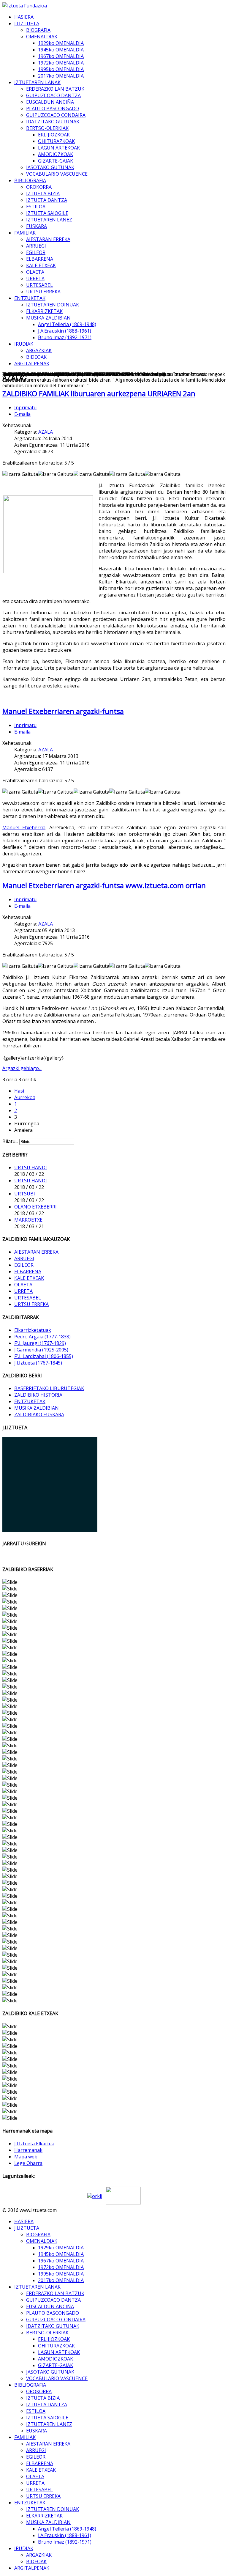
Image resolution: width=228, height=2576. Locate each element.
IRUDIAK (24, 344)
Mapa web (26, 2157)
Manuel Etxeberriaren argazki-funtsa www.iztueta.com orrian (104, 885)
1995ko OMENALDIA (61, 69)
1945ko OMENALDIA (61, 50)
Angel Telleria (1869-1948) (67, 324)
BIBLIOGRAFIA (30, 180)
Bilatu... (10, 1141)
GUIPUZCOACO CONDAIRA (56, 115)
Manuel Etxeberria (24, 827)
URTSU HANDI (31, 1167)
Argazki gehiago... (22, 1068)
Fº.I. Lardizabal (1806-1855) (44, 1356)
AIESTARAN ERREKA (48, 239)
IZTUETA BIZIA (43, 193)
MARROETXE (28, 1220)
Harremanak (28, 2150)
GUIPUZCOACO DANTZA (53, 95)
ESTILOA (36, 207)
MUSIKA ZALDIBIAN (48, 318)
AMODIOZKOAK (56, 154)
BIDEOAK (36, 357)
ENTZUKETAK (30, 298)
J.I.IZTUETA (27, 23)
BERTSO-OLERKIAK (47, 128)
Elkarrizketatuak (33, 1330)
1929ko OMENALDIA (61, 43)
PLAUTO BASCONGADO (53, 108)
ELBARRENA (40, 259)
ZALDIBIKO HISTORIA (38, 1395)
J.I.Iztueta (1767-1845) (38, 1363)
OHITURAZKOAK (56, 141)
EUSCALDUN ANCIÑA (50, 102)
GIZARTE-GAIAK (56, 161)
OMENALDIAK (42, 37)
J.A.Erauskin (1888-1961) (65, 331)
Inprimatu (25, 407)
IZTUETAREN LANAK (37, 82)
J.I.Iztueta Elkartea (34, 2144)
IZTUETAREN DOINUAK (53, 305)
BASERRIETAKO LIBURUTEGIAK (49, 1388)
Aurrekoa (25, 1097)
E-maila (22, 414)
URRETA (35, 278)
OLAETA (35, 272)
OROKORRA (39, 187)
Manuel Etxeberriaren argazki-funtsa (63, 711)
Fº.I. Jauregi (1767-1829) (40, 1343)
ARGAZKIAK (39, 350)
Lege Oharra (28, 2163)
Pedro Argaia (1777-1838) (42, 1337)
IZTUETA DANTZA (47, 200)
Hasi (19, 1091)
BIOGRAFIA (38, 30)
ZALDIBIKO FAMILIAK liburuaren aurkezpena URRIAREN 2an (99, 393)
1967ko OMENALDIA (61, 56)
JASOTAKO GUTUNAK (50, 167)
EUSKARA (37, 226)
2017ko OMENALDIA (61, 76)
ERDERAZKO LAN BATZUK (55, 89)
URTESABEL (39, 285)
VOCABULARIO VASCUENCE (57, 174)
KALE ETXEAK (41, 265)
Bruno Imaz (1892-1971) (65, 337)
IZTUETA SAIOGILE (47, 213)
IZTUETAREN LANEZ (49, 220)
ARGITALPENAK (32, 363)
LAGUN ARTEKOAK (59, 148)
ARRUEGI (36, 246)
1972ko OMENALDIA (61, 63)
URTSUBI (25, 1194)
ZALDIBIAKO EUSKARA (39, 1414)
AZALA (46, 432)
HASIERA (24, 17)
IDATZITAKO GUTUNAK (53, 122)
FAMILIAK (25, 233)
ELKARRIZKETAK (44, 311)
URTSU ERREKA (43, 292)
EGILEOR (36, 252)
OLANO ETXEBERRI (35, 1207)
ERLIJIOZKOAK (54, 135)
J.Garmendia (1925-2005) (41, 1350)
